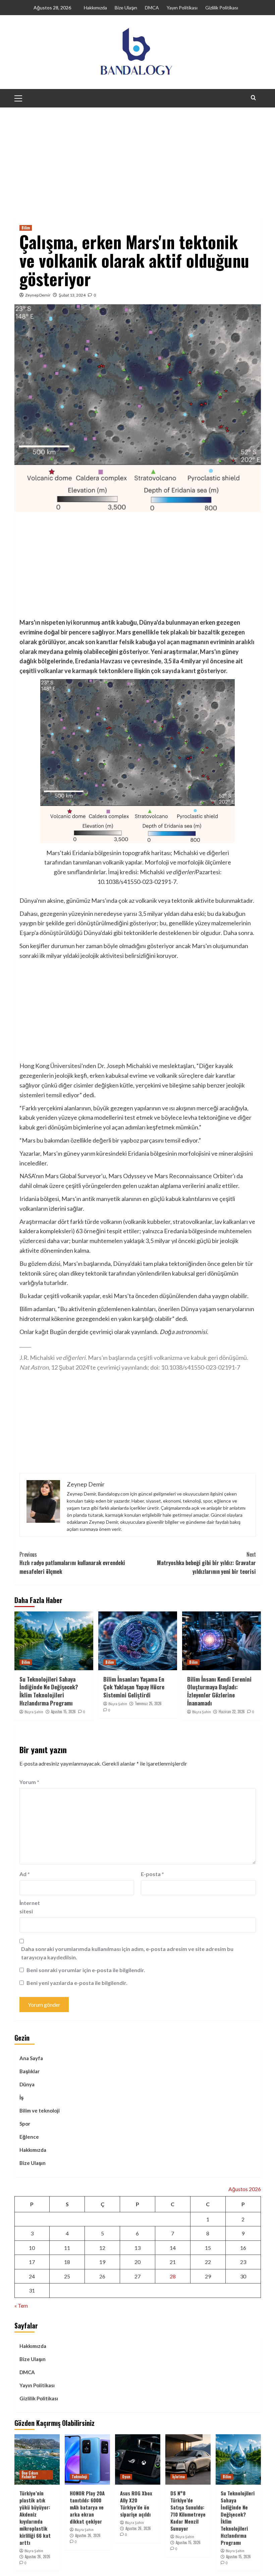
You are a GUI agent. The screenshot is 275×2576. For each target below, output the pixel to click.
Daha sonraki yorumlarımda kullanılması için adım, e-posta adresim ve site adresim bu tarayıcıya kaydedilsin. (127, 1953)
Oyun (126, 2477)
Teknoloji (79, 2477)
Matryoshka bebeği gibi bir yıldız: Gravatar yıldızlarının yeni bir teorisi (206, 1563)
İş (21, 2097)
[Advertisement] (137, 158)
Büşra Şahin (34, 1712)
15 (208, 2248)
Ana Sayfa (31, 2058)
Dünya (27, 2084)
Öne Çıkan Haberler (30, 2475)
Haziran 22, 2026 (232, 1712)
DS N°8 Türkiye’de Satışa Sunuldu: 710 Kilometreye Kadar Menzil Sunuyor (188, 2511)
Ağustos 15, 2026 (63, 1712)
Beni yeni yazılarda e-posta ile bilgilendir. (77, 1983)
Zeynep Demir (38, 295)
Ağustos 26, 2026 (38, 2557)
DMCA (152, 8)
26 (102, 2276)
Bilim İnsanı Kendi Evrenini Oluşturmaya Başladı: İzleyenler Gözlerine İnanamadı (219, 1691)
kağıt (42, 1332)
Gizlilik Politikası (222, 8)
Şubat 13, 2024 (72, 295)
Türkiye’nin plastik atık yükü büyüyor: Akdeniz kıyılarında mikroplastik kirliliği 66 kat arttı (35, 2518)
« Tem (21, 2305)
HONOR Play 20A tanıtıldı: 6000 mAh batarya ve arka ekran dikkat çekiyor (87, 2507)
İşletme (179, 2477)
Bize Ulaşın (126, 8)
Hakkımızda (95, 8)
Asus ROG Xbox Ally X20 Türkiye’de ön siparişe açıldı (136, 2504)
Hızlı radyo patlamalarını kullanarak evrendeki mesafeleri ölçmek (72, 1563)
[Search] (253, 98)
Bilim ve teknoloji (40, 2111)
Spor (25, 2124)
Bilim (26, 228)
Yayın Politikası (182, 8)
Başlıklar (30, 2071)
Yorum (29, 1782)
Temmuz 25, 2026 (148, 1703)
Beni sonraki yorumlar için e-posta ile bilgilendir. (86, 1970)
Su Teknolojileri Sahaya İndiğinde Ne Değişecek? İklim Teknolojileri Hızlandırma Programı (49, 1691)
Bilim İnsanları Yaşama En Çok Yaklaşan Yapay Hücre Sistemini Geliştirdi (134, 1687)
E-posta (152, 1874)
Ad (25, 1874)
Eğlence (29, 2137)
